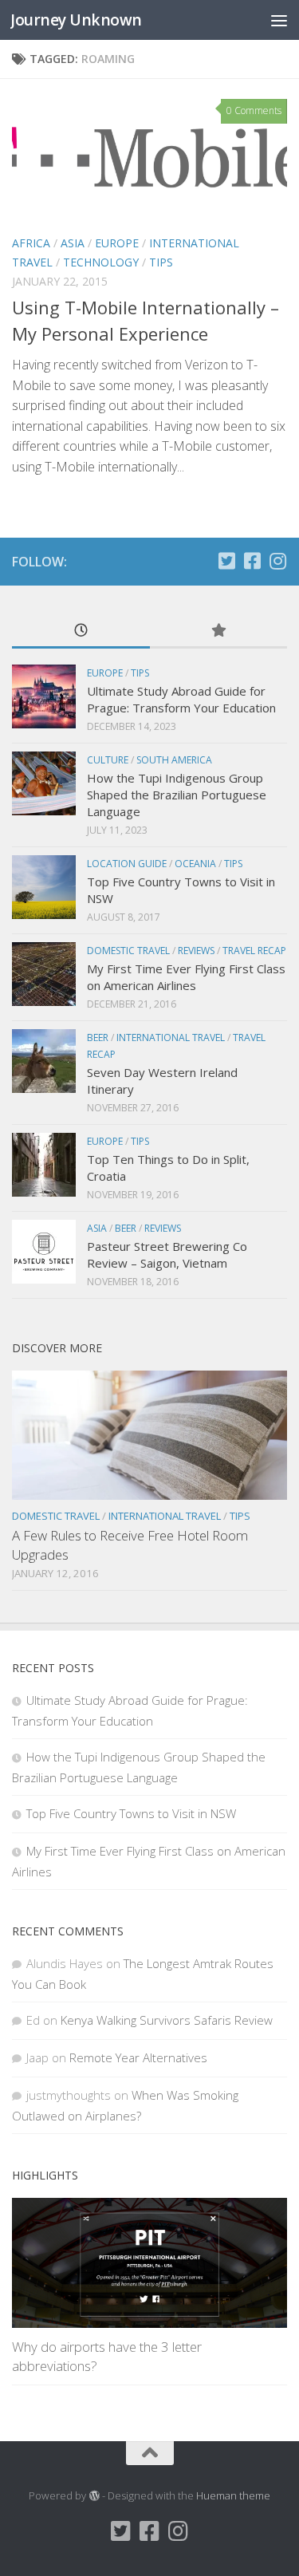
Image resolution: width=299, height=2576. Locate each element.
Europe (117, 243)
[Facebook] (252, 561)
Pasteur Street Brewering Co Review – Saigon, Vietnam (167, 1254)
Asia (73, 243)
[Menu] (279, 20)
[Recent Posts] (81, 631)
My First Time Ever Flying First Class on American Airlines (186, 977)
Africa (31, 243)
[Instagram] (277, 561)
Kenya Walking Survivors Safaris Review (167, 2020)
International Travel (171, 1038)
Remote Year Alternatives (138, 2057)
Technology (101, 262)
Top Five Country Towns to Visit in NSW (131, 1813)
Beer (98, 1038)
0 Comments (254, 110)
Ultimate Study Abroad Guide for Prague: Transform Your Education (181, 699)
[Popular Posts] (219, 631)
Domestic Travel (128, 951)
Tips (161, 262)
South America (174, 760)
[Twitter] (226, 561)
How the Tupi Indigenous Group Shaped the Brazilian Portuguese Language (177, 795)
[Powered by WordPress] (94, 2496)
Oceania (195, 864)
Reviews (196, 951)
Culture (108, 760)
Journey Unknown (76, 20)
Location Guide (127, 864)
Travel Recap (254, 951)
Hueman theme (233, 2495)
